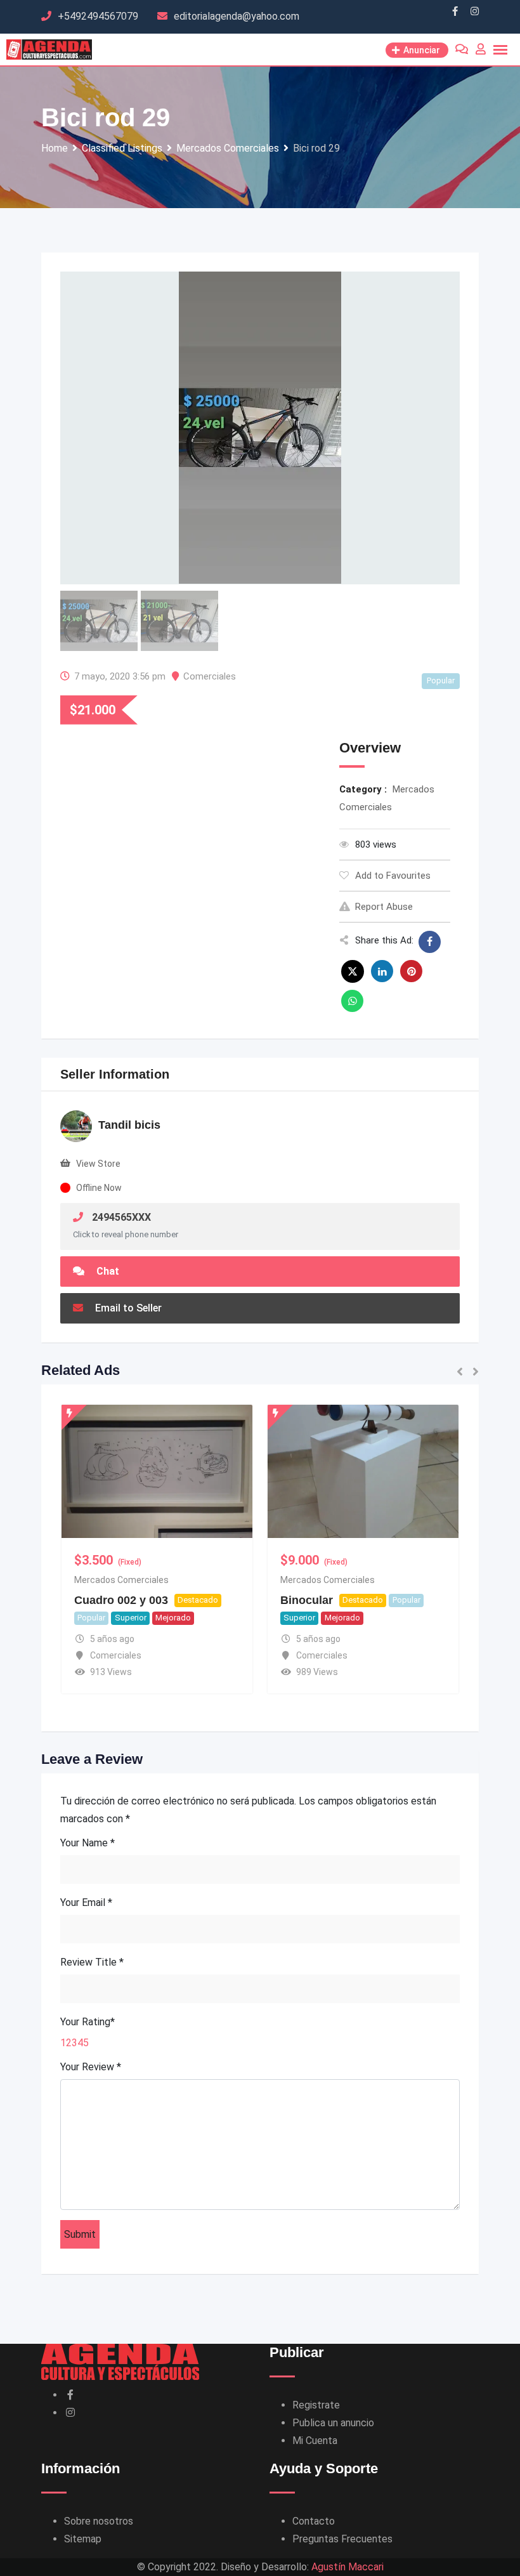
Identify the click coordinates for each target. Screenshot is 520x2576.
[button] (460, 1373)
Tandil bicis (129, 1125)
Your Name (88, 1843)
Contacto (314, 2521)
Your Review (91, 2067)
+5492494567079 (98, 16)
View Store (98, 1164)
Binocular (111, 1600)
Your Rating (88, 2022)
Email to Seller (127, 1308)
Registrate (316, 2405)
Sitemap (83, 2539)
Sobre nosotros (99, 2521)
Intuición (315, 1600)
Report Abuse (384, 907)
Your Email (86, 1902)
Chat (107, 1271)
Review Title (92, 1962)
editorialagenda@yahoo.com (237, 16)
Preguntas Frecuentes (342, 2539)
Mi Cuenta (315, 2441)
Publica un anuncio (333, 2423)
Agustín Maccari (348, 2567)
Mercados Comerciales (132, 1580)
